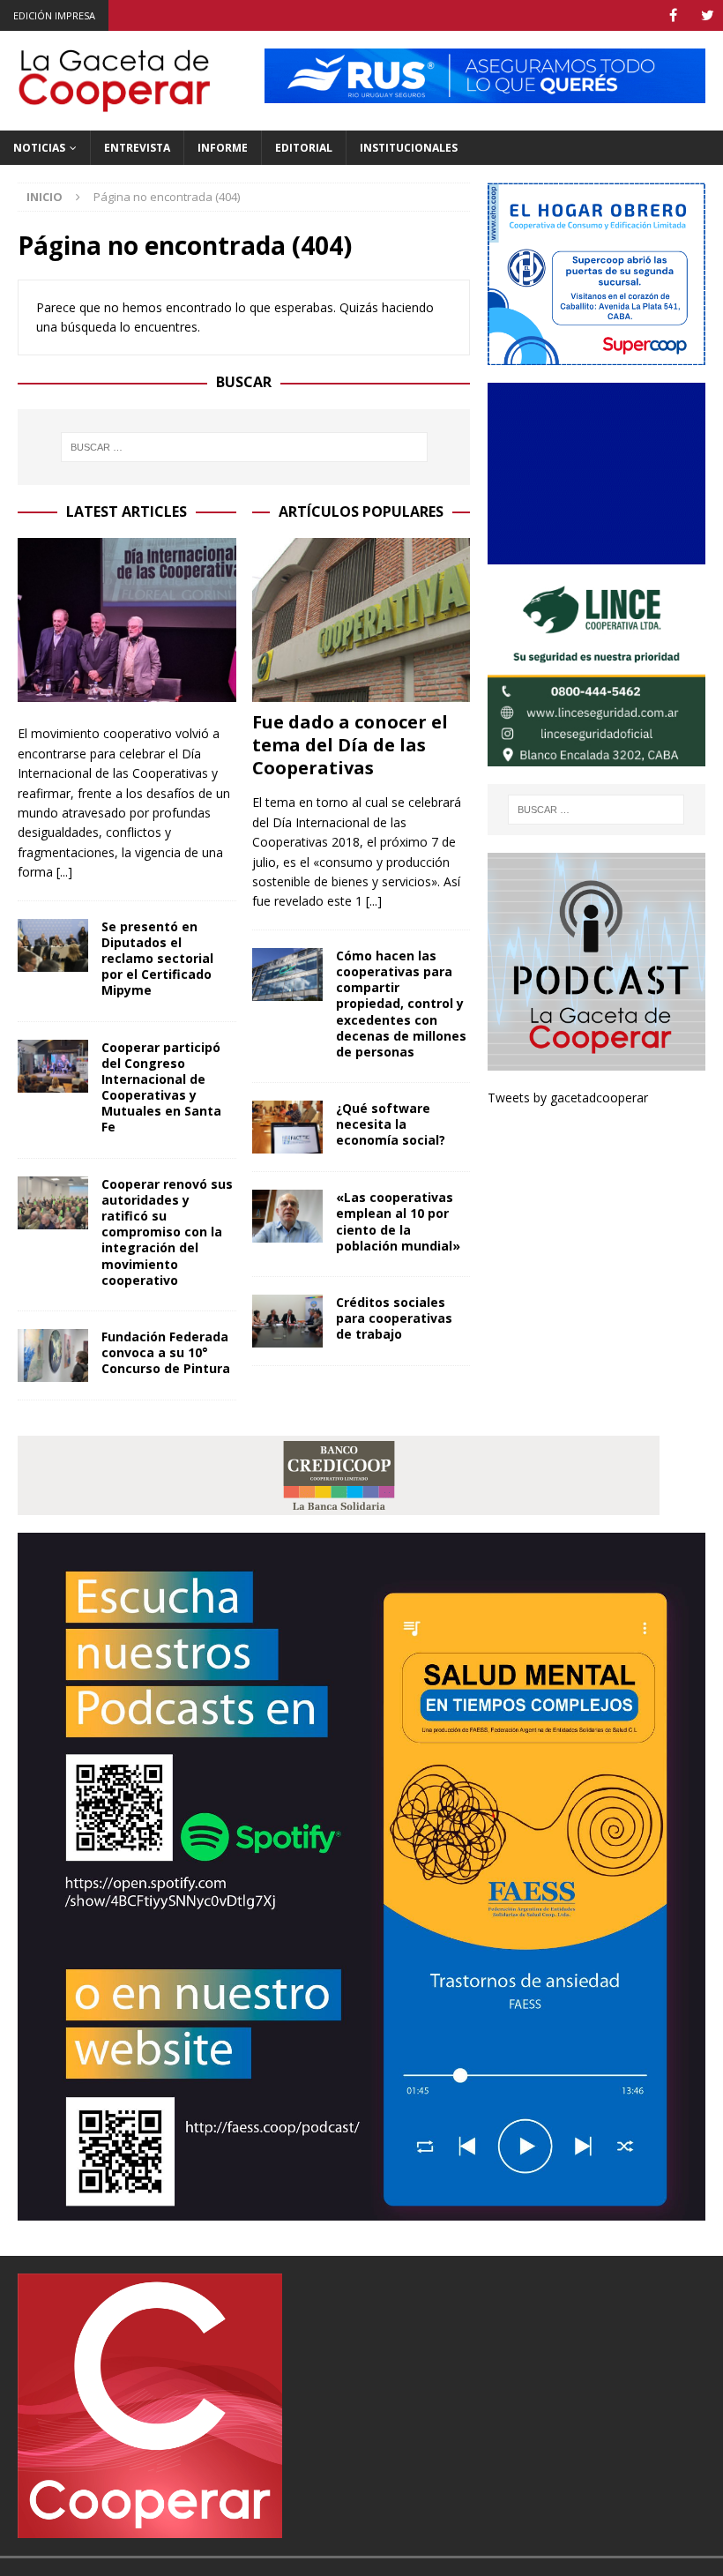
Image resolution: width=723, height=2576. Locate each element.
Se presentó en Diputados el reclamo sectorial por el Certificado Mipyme (157, 959)
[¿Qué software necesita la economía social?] (287, 1127)
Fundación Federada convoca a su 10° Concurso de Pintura (166, 1352)
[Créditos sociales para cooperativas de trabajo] (287, 1321)
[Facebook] (673, 15)
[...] (64, 872)
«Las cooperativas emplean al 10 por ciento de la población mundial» (398, 1221)
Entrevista (137, 148)
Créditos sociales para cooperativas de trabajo (394, 1318)
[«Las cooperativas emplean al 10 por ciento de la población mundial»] (287, 1216)
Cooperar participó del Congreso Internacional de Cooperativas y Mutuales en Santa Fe (161, 1087)
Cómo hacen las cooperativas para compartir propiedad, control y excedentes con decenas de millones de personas (401, 1004)
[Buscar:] (244, 447)
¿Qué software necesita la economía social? (391, 1124)
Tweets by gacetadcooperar (568, 1098)
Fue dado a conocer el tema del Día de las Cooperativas (350, 745)
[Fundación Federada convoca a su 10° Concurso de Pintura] (53, 1355)
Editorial (304, 148)
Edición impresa (54, 15)
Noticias (39, 148)
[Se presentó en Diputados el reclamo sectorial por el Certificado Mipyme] (53, 945)
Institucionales (409, 148)
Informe (223, 148)
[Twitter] (708, 15)
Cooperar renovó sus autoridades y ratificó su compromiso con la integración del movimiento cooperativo (167, 1232)
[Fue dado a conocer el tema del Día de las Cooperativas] (361, 620)
